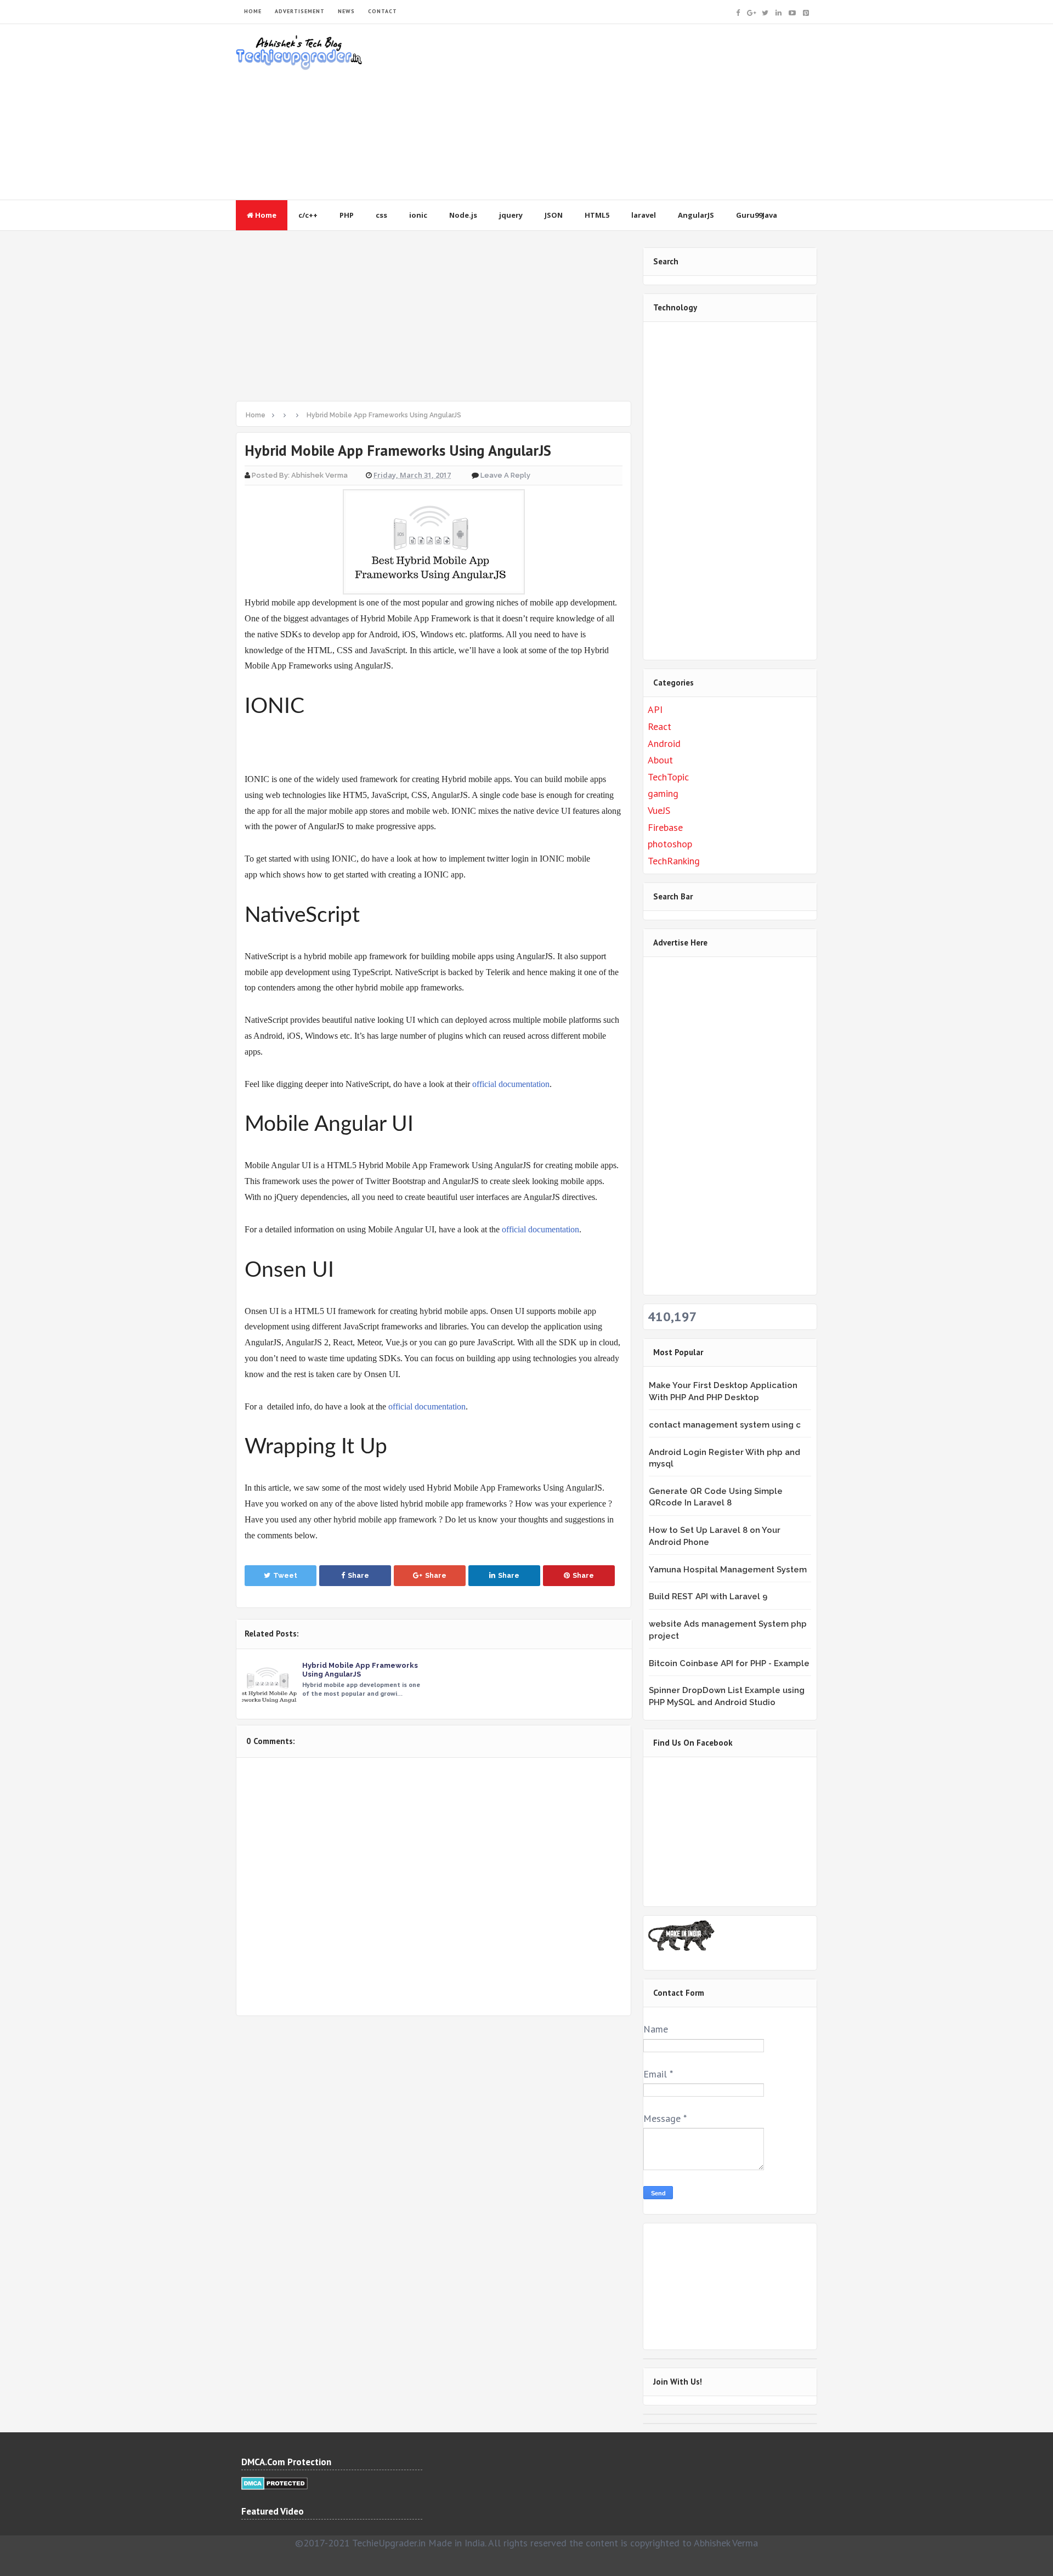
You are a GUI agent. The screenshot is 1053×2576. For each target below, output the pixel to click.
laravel (644, 215)
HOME (253, 11)
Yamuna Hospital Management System (728, 1570)
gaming (663, 793)
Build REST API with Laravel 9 (708, 1596)
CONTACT (383, 11)
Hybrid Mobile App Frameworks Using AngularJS (360, 1670)
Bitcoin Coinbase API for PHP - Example (729, 1663)
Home (265, 215)
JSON (554, 215)
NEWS (346, 11)
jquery (511, 215)
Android (664, 743)
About (660, 760)
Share (358, 1575)
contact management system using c (725, 1425)
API (655, 709)
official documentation (511, 1084)
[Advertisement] (618, 112)
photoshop (670, 844)
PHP (347, 215)
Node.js (463, 215)
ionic (418, 215)
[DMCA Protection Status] (274, 2482)
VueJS (659, 810)
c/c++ (308, 215)
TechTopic (668, 777)
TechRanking (674, 861)
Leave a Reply (505, 475)
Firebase (665, 827)
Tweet (285, 1575)
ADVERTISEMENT (300, 11)
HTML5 (597, 215)
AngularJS (696, 215)
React (659, 726)
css (381, 215)
